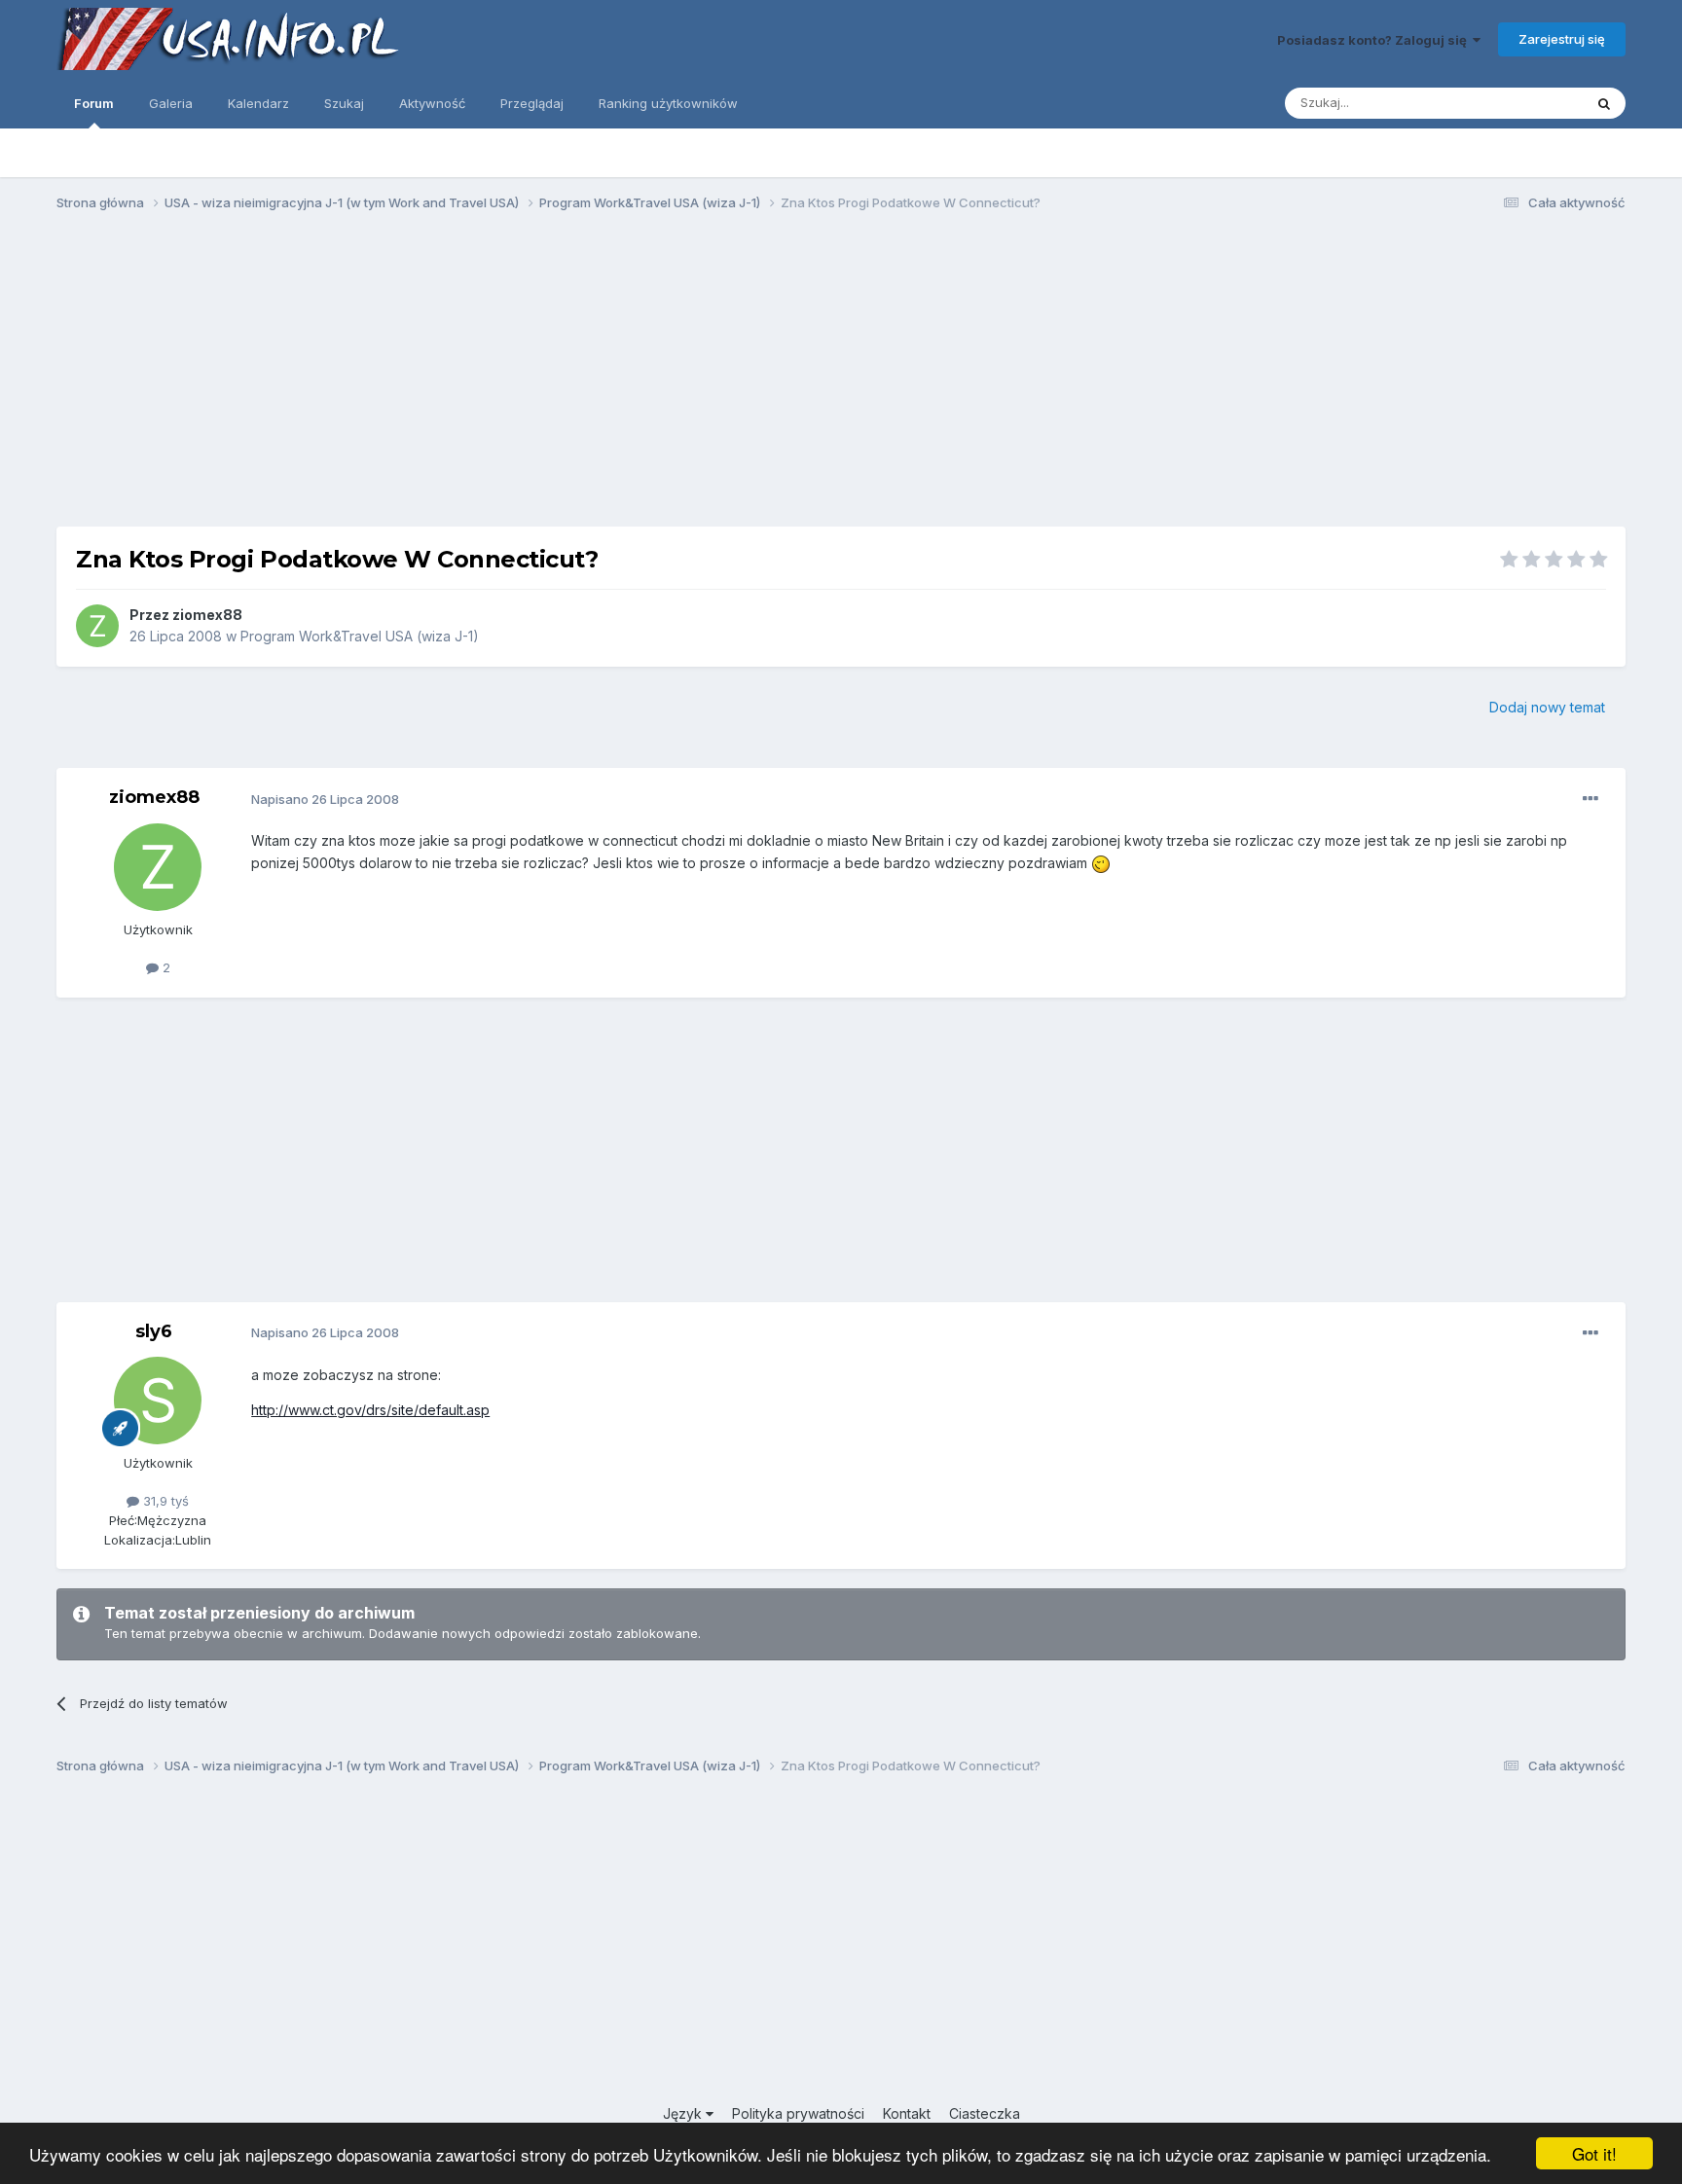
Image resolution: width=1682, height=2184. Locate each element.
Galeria (171, 103)
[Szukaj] (1604, 103)
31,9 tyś (164, 1501)
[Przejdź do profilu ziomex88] (97, 626)
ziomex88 (207, 615)
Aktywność (432, 103)
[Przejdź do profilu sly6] (158, 1401)
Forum (94, 103)
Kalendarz (258, 103)
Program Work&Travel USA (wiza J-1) (360, 636)
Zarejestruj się (1562, 39)
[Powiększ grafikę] (1101, 863)
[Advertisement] (841, 378)
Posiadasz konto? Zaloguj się (1375, 40)
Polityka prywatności (798, 2113)
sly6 (154, 1331)
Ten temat (1527, 103)
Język (684, 2113)
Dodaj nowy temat (1547, 707)
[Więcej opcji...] (1591, 799)
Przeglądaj (532, 103)
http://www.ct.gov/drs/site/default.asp (370, 1410)
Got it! (1594, 2153)
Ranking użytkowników (668, 103)
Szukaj (344, 103)
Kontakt (907, 2113)
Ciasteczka (985, 2113)
